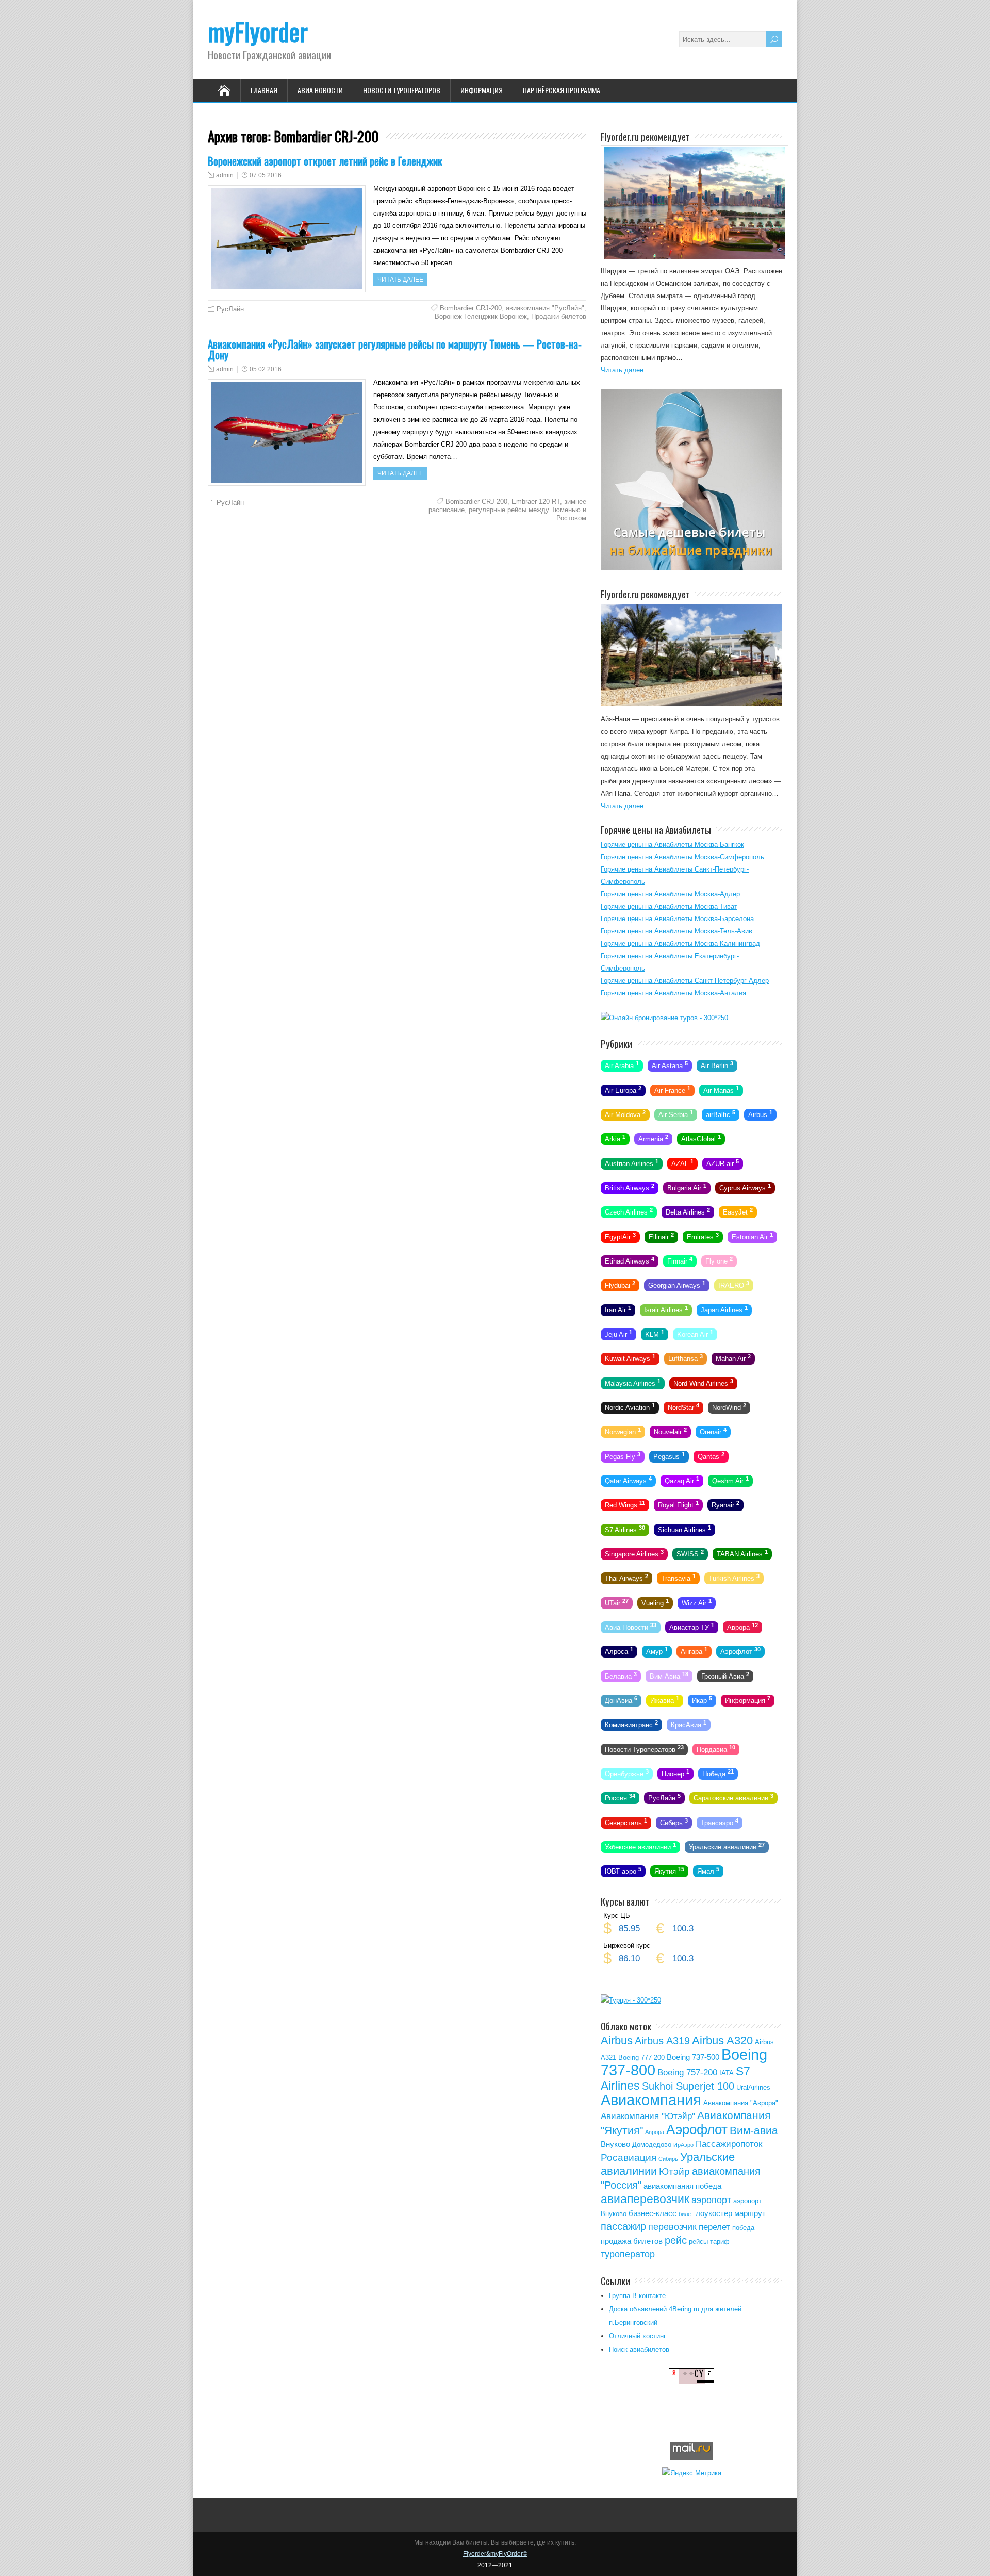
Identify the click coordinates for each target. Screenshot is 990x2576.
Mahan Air (733, 1358)
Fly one (719, 1260)
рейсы (698, 2242)
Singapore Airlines (634, 1553)
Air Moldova (625, 1114)
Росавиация (629, 2157)
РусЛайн (230, 309)
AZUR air (723, 1162)
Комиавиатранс (631, 1724)
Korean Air (695, 1334)
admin (225, 175)
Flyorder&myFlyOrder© (495, 2554)
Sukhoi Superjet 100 (688, 2086)
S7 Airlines (625, 1529)
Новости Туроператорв (644, 1748)
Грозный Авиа (725, 1675)
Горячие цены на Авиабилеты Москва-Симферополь (682, 857)
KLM (655, 1334)
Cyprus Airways (745, 1187)
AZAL (682, 1162)
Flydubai (620, 1285)
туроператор (628, 2254)
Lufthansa (686, 1358)
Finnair (680, 1260)
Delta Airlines (688, 1211)
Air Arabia (622, 1065)
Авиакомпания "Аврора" (741, 2103)
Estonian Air (752, 1236)
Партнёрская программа (562, 90)
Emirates (703, 1236)
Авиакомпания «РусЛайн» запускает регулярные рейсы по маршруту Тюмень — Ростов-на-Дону (395, 349)
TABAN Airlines (742, 1553)
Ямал (708, 1871)
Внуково (615, 2144)
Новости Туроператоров (402, 90)
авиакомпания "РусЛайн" (545, 308)
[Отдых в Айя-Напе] (691, 704)
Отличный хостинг (638, 2336)
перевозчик (672, 2227)
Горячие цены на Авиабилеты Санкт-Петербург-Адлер (685, 981)
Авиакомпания (651, 2100)
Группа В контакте (637, 2296)
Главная (264, 90)
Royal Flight (678, 1504)
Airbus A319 (662, 2041)
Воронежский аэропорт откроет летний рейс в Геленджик (325, 161)
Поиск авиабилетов (639, 2349)
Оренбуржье (627, 1773)
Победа (718, 1773)
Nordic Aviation (630, 1407)
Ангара (694, 1651)
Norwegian (623, 1431)
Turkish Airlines (734, 1578)
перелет (714, 2227)
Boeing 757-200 (687, 2072)
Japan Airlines (724, 1309)
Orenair (713, 1431)
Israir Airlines (666, 1309)
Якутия (669, 1871)
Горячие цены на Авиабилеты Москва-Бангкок (672, 844)
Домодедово (652, 2145)
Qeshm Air (730, 1480)
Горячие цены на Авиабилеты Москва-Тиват (669, 906)
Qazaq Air (682, 1480)
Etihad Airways (630, 1260)
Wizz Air (697, 1602)
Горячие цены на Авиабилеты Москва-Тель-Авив (676, 931)
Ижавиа (665, 1700)
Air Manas (721, 1089)
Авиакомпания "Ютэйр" (648, 2116)
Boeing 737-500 (693, 2057)
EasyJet (738, 1211)
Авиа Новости (320, 90)
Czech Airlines (629, 1211)
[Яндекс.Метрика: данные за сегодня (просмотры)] (692, 2473)
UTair (617, 1602)
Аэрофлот (740, 1651)
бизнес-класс (653, 2213)
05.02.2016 (266, 369)
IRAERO (734, 1285)
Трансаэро (720, 1822)
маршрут (750, 2213)
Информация (482, 90)
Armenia (653, 1138)
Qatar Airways (628, 1480)
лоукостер (714, 2213)
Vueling (655, 1602)
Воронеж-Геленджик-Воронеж (481, 316)
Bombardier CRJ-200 (471, 308)
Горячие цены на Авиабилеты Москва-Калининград (680, 944)
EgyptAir (620, 1236)
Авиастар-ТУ (692, 1627)
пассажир (623, 2226)
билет (686, 2214)
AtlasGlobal (701, 1138)
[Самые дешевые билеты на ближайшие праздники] (691, 568)
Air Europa (623, 1089)
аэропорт (711, 2200)
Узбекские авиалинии (640, 1846)
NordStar (683, 1407)
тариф (720, 2242)
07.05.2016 (266, 175)
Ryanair (725, 1504)
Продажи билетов (559, 316)
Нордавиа (716, 1748)
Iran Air (618, 1309)
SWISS (690, 1553)
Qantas (711, 1455)
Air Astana (670, 1065)
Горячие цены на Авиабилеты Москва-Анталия (673, 993)
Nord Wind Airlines (703, 1382)
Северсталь (626, 1822)
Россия (620, 1797)
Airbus (760, 1114)
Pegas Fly (623, 1455)
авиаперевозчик (645, 2199)
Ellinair (661, 1236)
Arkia (615, 1138)
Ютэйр (674, 2171)
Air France (672, 1089)
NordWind (729, 1407)
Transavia (678, 1578)
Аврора (742, 1627)
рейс (676, 2240)
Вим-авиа (754, 2130)
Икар (702, 1700)
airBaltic (721, 1114)
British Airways (630, 1187)
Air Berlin (717, 1065)
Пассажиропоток (729, 2144)
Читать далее (400, 280)
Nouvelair (670, 1431)
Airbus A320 (722, 2040)
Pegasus (669, 1455)
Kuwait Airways (630, 1358)
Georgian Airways (677, 1285)
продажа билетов (632, 2241)
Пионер (675, 1773)
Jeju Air (618, 1334)
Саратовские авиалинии (733, 1797)
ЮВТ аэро (623, 1871)
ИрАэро (683, 2145)
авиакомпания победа (682, 2186)
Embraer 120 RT (536, 502)
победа (743, 2228)
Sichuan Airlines (684, 1529)
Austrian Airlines (632, 1162)
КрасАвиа (689, 1724)
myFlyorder (258, 31)
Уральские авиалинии (727, 1846)
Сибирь (674, 1822)
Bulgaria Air (687, 1187)
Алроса (619, 1651)
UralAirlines (753, 2087)
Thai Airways (626, 1578)
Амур (657, 1651)
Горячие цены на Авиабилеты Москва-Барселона (677, 919)
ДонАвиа (621, 1700)
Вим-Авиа (669, 1675)
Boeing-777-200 (641, 2057)
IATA (727, 2073)
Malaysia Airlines (633, 1382)
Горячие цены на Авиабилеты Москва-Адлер (670, 894)
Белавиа (621, 1675)
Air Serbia (676, 1114)
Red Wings (625, 1504)
